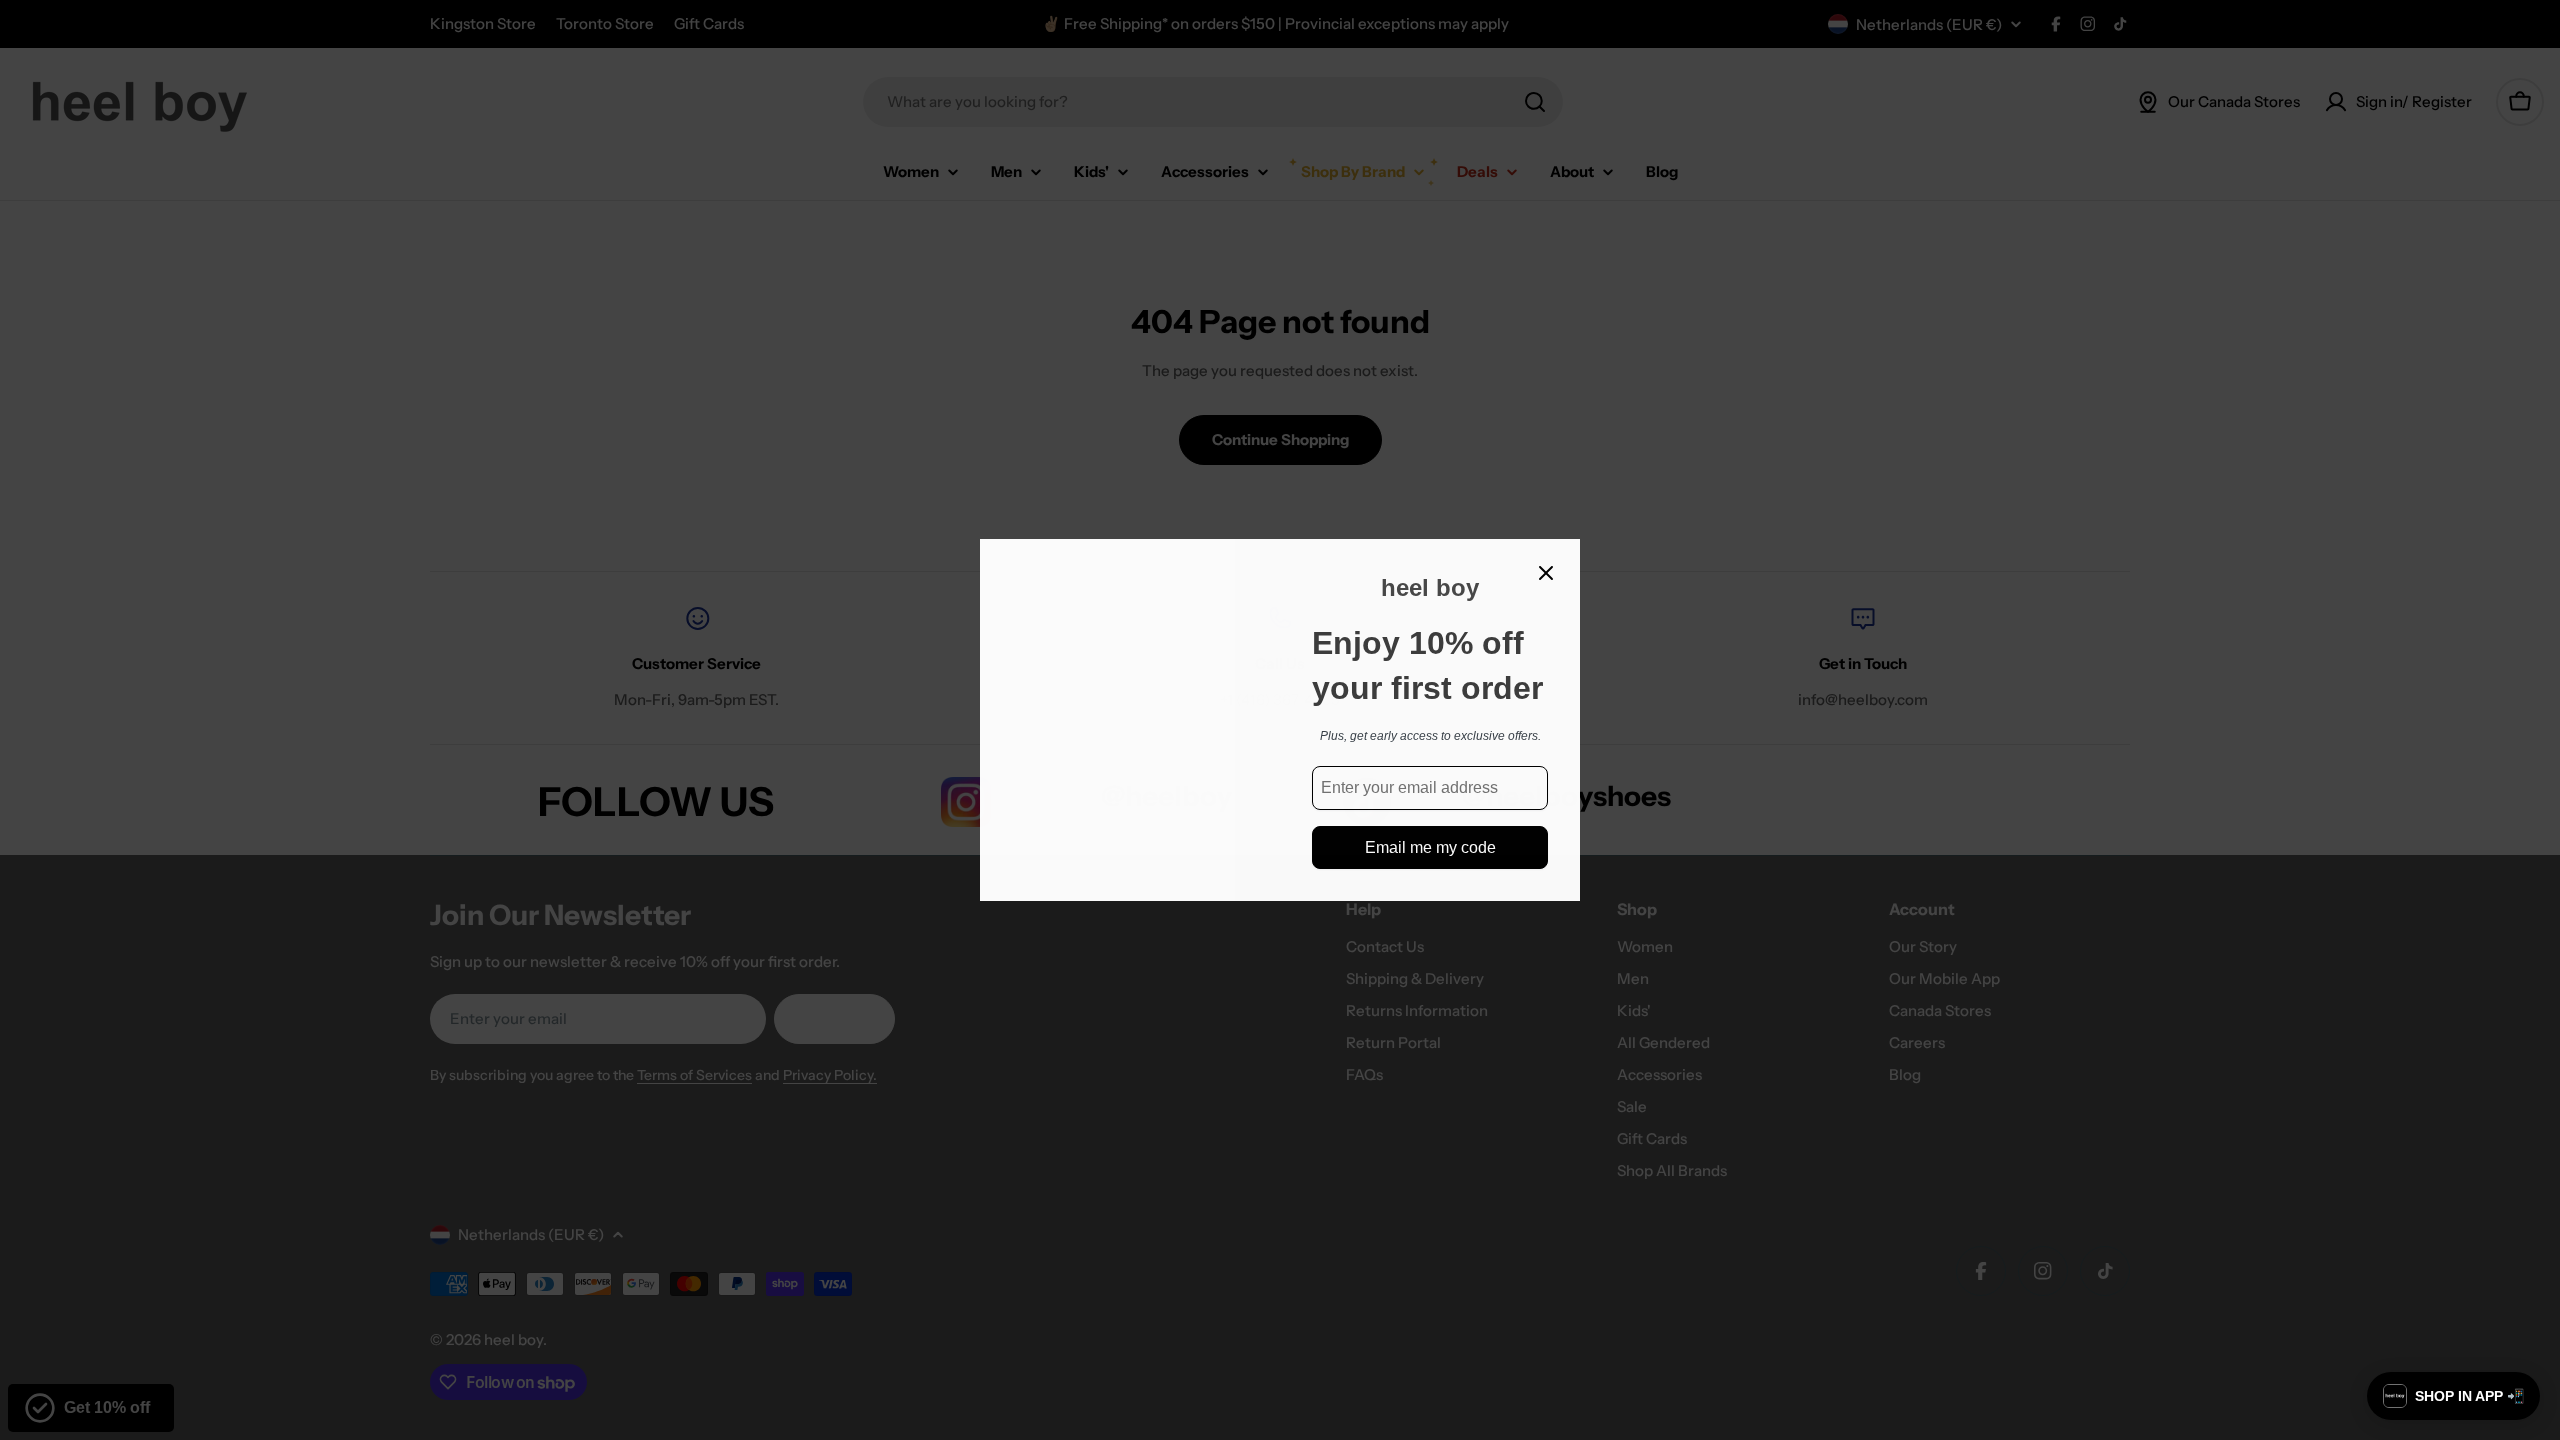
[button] (2453, 1396)
